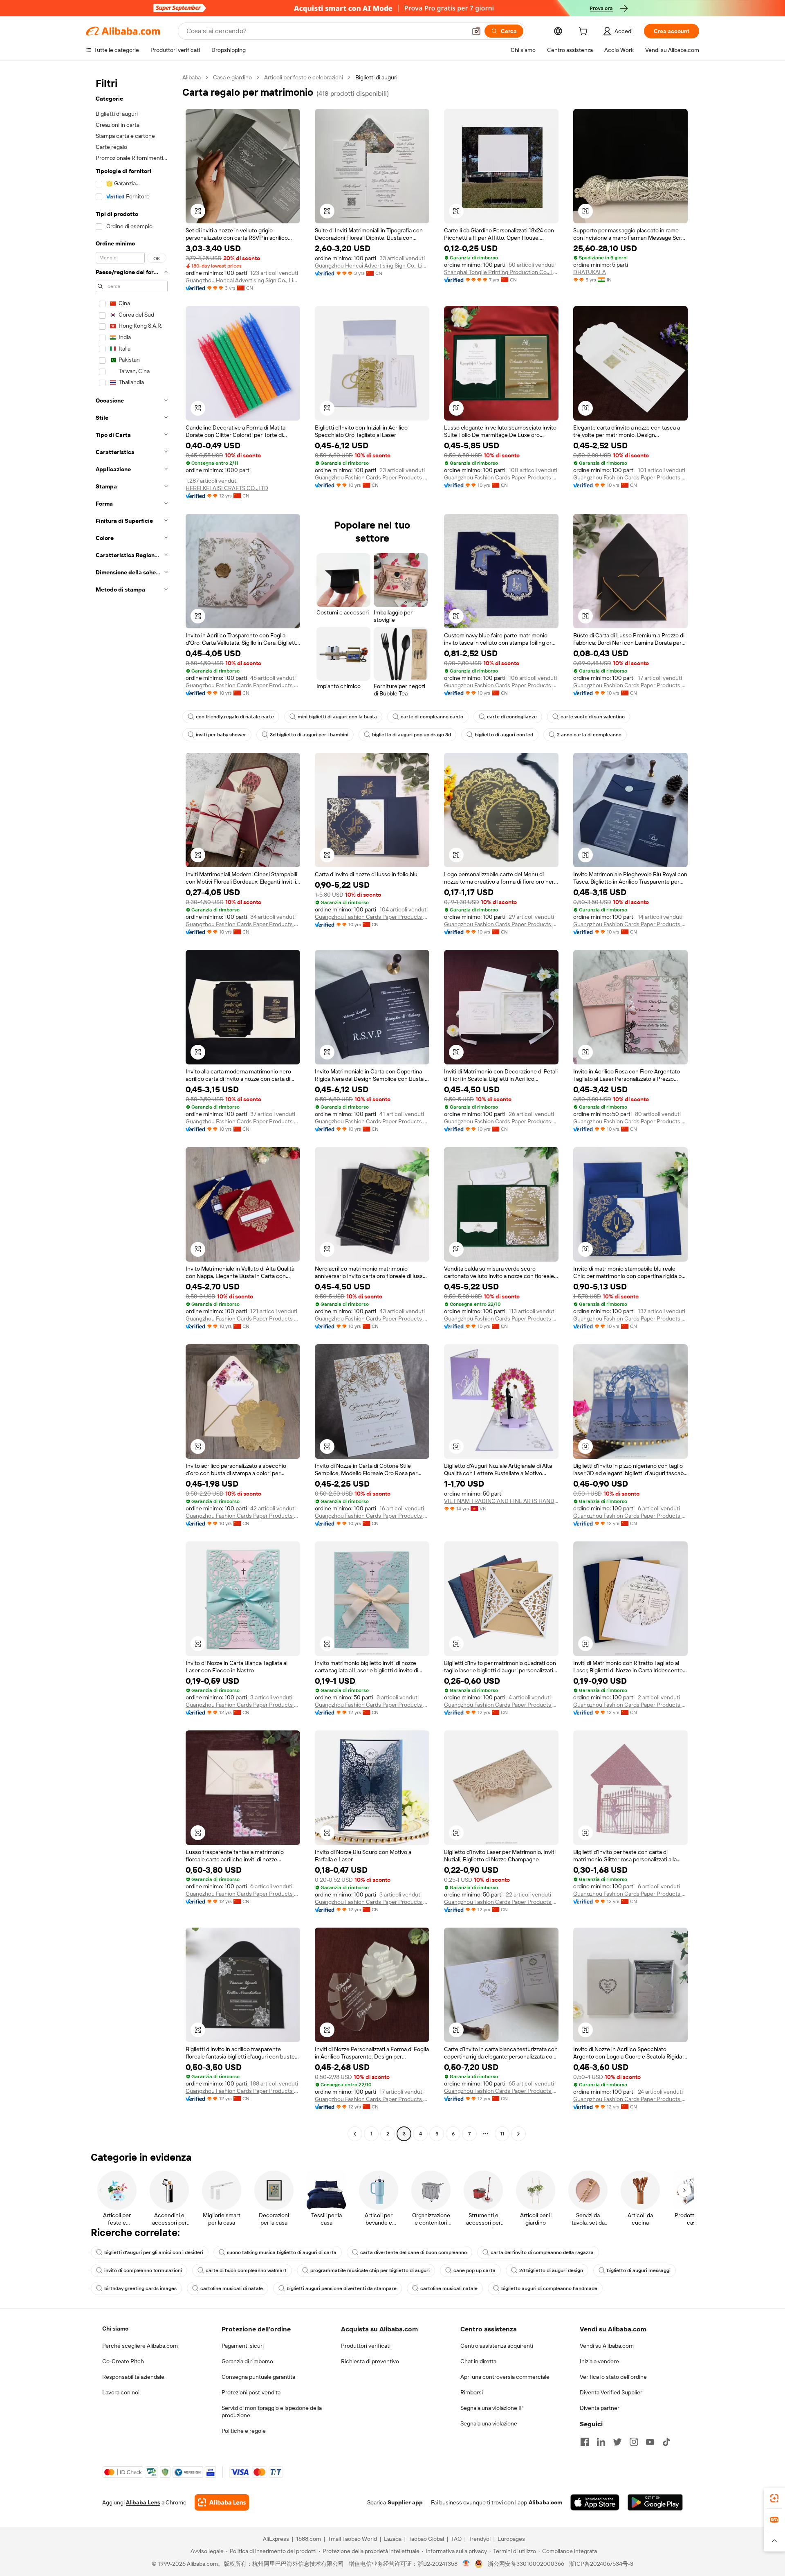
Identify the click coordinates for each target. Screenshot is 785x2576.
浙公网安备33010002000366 (526, 2564)
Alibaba (192, 77)
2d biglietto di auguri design (551, 2270)
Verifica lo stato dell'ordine (613, 2377)
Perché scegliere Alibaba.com (140, 2346)
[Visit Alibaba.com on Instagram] (634, 2442)
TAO (456, 2539)
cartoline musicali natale (449, 2288)
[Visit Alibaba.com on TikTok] (666, 2442)
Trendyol (480, 2539)
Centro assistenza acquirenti (497, 2346)
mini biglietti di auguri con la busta (337, 717)
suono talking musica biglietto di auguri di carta (282, 2252)
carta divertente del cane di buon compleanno (414, 2252)
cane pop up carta (474, 2270)
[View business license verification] (466, 2564)
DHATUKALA (590, 272)
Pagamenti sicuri (243, 2346)
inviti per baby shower (221, 735)
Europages (511, 2539)
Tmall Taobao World (352, 2539)
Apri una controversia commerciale (505, 2377)
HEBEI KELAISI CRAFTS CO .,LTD (227, 488)
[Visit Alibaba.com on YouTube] (650, 2442)
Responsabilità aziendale (133, 2377)
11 (502, 2134)
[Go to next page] (518, 2134)
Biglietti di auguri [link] (376, 77)
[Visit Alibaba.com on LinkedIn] (601, 2442)
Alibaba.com (545, 2502)
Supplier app (405, 2502)
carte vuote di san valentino (593, 717)
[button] (476, 31)
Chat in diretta (478, 2361)
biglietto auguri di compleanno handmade (549, 2288)
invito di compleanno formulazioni (143, 2270)
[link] (774, 2498)
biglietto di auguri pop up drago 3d (412, 735)
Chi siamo (115, 2329)
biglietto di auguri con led (504, 735)
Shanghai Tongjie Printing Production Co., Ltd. (501, 272)
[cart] (585, 32)
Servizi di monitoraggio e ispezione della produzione (272, 2412)
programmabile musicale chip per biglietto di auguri (370, 2270)
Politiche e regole (244, 2431)
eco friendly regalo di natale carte (235, 717)
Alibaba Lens (143, 2502)
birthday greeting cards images (140, 2288)
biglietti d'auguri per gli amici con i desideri (154, 2252)
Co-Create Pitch (123, 2361)
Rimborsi (472, 2392)
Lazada (393, 2539)
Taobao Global (426, 2539)
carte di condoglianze (512, 717)
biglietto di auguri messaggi (639, 2270)
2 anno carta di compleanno (589, 735)
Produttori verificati (366, 2346)
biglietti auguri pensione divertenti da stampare (342, 2288)
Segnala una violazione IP (492, 2408)
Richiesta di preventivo (370, 2361)
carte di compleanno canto (432, 717)
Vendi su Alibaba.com (607, 2346)
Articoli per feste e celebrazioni (304, 77)
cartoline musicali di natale (232, 2288)
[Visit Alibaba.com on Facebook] (585, 2442)
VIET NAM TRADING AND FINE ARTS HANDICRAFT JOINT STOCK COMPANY (501, 1501)
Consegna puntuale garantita (258, 2377)
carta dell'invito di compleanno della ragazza (542, 2252)
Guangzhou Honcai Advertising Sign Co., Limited (243, 280)
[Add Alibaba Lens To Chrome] (222, 2502)
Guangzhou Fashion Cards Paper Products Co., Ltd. (372, 477)
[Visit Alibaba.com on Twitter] (617, 2442)
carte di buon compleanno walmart (246, 2270)
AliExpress (276, 2539)
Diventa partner (600, 2408)
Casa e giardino (232, 77)
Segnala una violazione (489, 2423)
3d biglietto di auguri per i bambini (309, 735)
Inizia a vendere (599, 2361)
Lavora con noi (121, 2392)
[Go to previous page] (355, 2134)
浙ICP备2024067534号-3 (601, 2564)
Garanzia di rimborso (247, 2361)
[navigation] (132, 1107)
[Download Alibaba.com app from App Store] (595, 2502)
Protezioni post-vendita (251, 2392)
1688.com (308, 2539)
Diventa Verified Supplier (611, 2392)
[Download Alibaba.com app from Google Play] (655, 2502)
